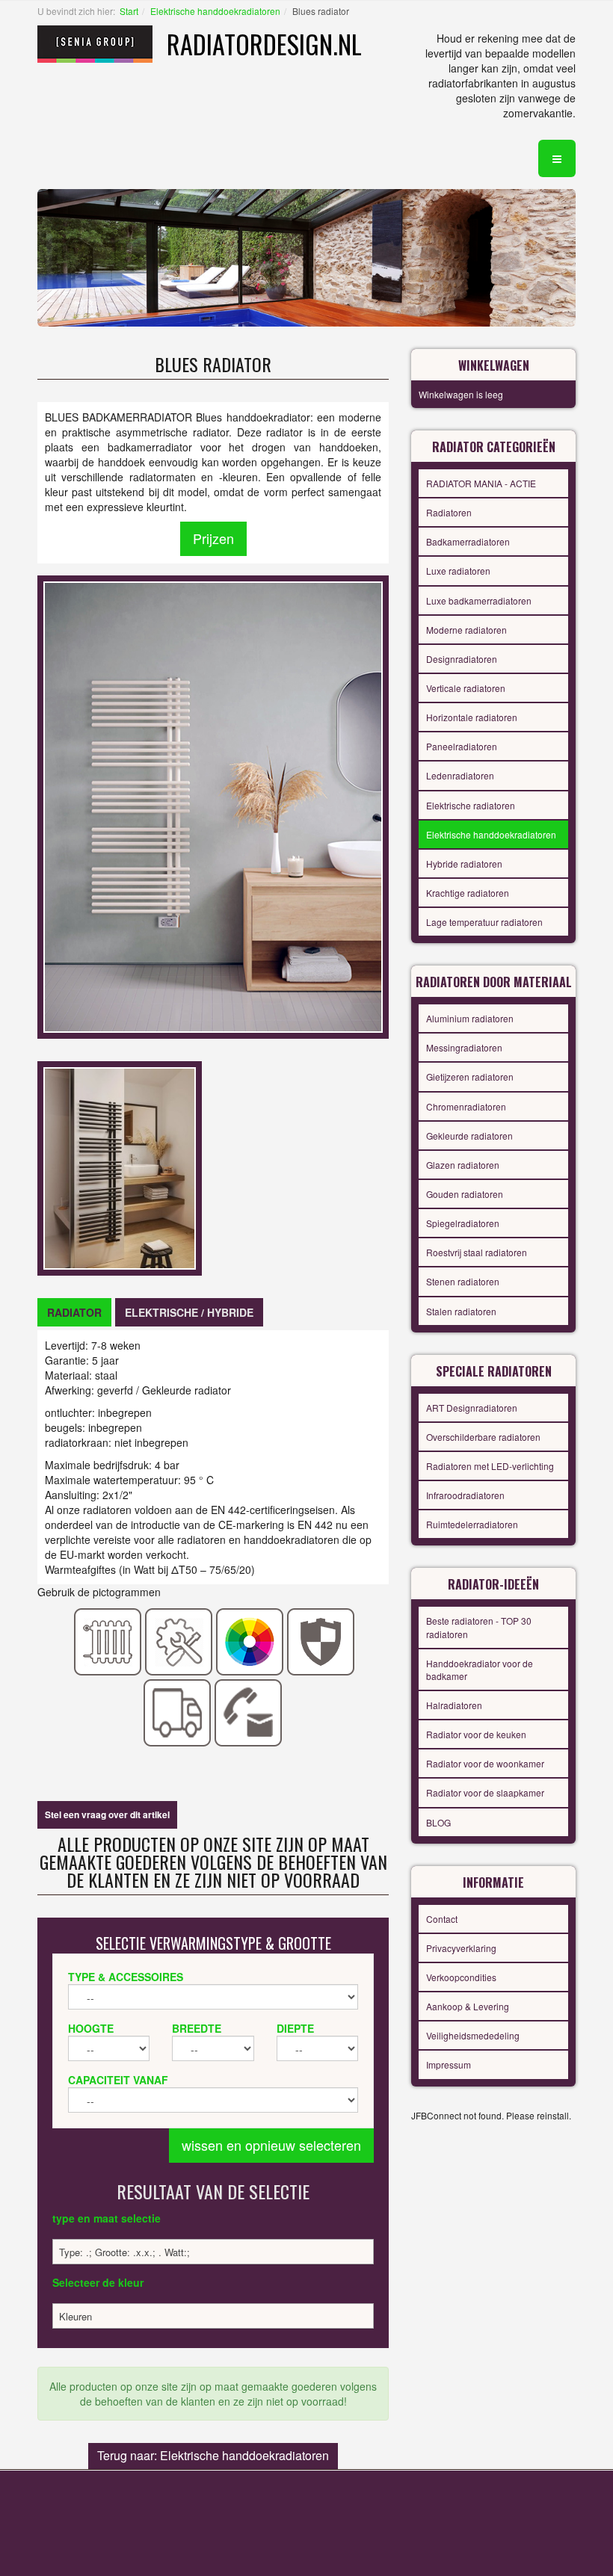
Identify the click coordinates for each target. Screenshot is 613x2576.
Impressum (449, 2064)
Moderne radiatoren (466, 630)
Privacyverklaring (461, 1948)
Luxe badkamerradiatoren (479, 600)
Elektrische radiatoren (471, 805)
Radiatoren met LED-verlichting (490, 1466)
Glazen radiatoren (463, 1165)
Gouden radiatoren (465, 1194)
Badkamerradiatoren (468, 541)
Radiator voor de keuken (476, 1734)
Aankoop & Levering (468, 2006)
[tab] (74, 1312)
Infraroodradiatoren (465, 1495)
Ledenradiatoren (460, 775)
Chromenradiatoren (466, 1106)
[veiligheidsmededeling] (321, 1640)
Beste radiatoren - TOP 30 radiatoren (479, 1627)
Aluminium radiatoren (470, 1018)
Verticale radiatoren (466, 688)
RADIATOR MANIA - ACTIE (481, 483)
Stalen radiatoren (461, 1311)
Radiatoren (449, 512)
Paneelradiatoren (462, 746)
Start (129, 11)
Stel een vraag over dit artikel (107, 1814)
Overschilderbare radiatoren (483, 1437)
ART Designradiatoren (472, 1408)
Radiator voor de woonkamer (485, 1763)
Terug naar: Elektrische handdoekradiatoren (213, 2455)
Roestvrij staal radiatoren (477, 1252)
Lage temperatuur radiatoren (484, 922)
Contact (442, 1919)
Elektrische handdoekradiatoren (215, 11)
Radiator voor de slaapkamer (485, 1792)
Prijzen (213, 538)
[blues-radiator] (120, 1167)
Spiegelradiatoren (463, 1223)
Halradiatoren (454, 1705)
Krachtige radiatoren (468, 893)
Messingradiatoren (464, 1047)
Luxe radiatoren (458, 571)
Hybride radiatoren (464, 864)
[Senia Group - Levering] (178, 1711)
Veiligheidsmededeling (473, 2035)
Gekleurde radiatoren (469, 1136)
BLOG (438, 1822)
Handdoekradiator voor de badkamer (480, 1670)
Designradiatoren (462, 659)
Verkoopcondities (461, 1977)
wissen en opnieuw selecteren (271, 2145)
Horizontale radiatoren (472, 717)
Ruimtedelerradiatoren (472, 1524)
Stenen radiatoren (463, 1281)
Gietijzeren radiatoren (470, 1077)
